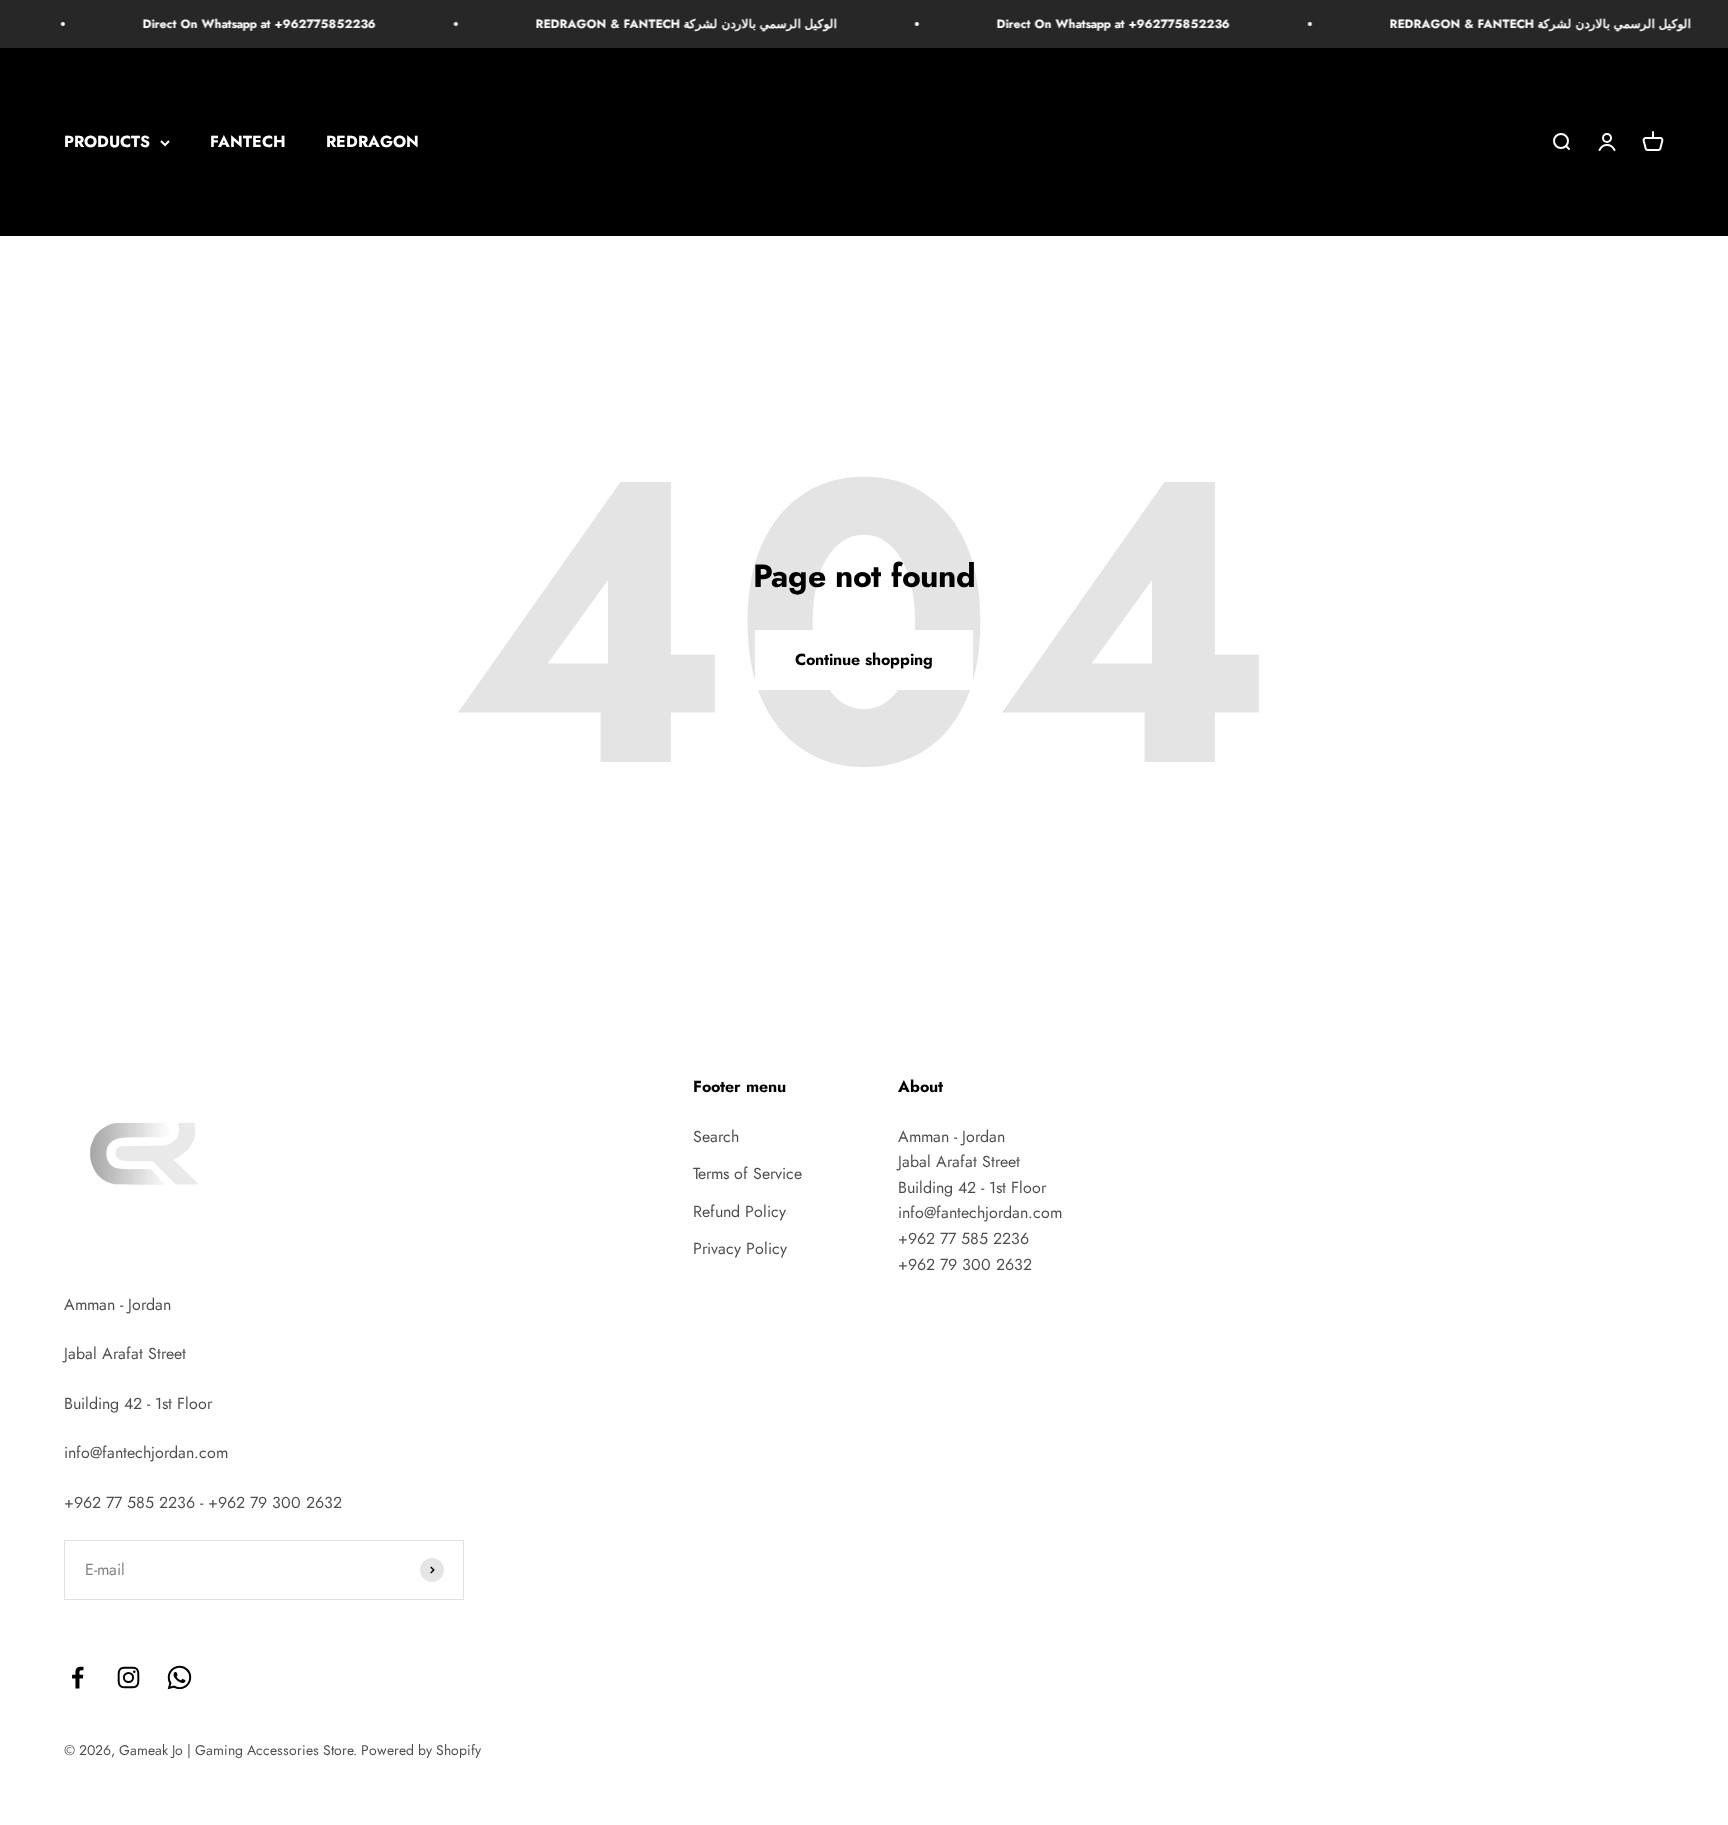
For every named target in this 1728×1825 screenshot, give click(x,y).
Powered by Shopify (421, 1750)
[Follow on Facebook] (77, 1677)
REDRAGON (372, 142)
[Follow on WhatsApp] (179, 1677)
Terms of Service (747, 1173)
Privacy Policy (740, 1248)
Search (716, 1136)
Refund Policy (739, 1211)
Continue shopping (864, 659)
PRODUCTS (107, 142)
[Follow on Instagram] (128, 1677)
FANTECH (248, 142)
